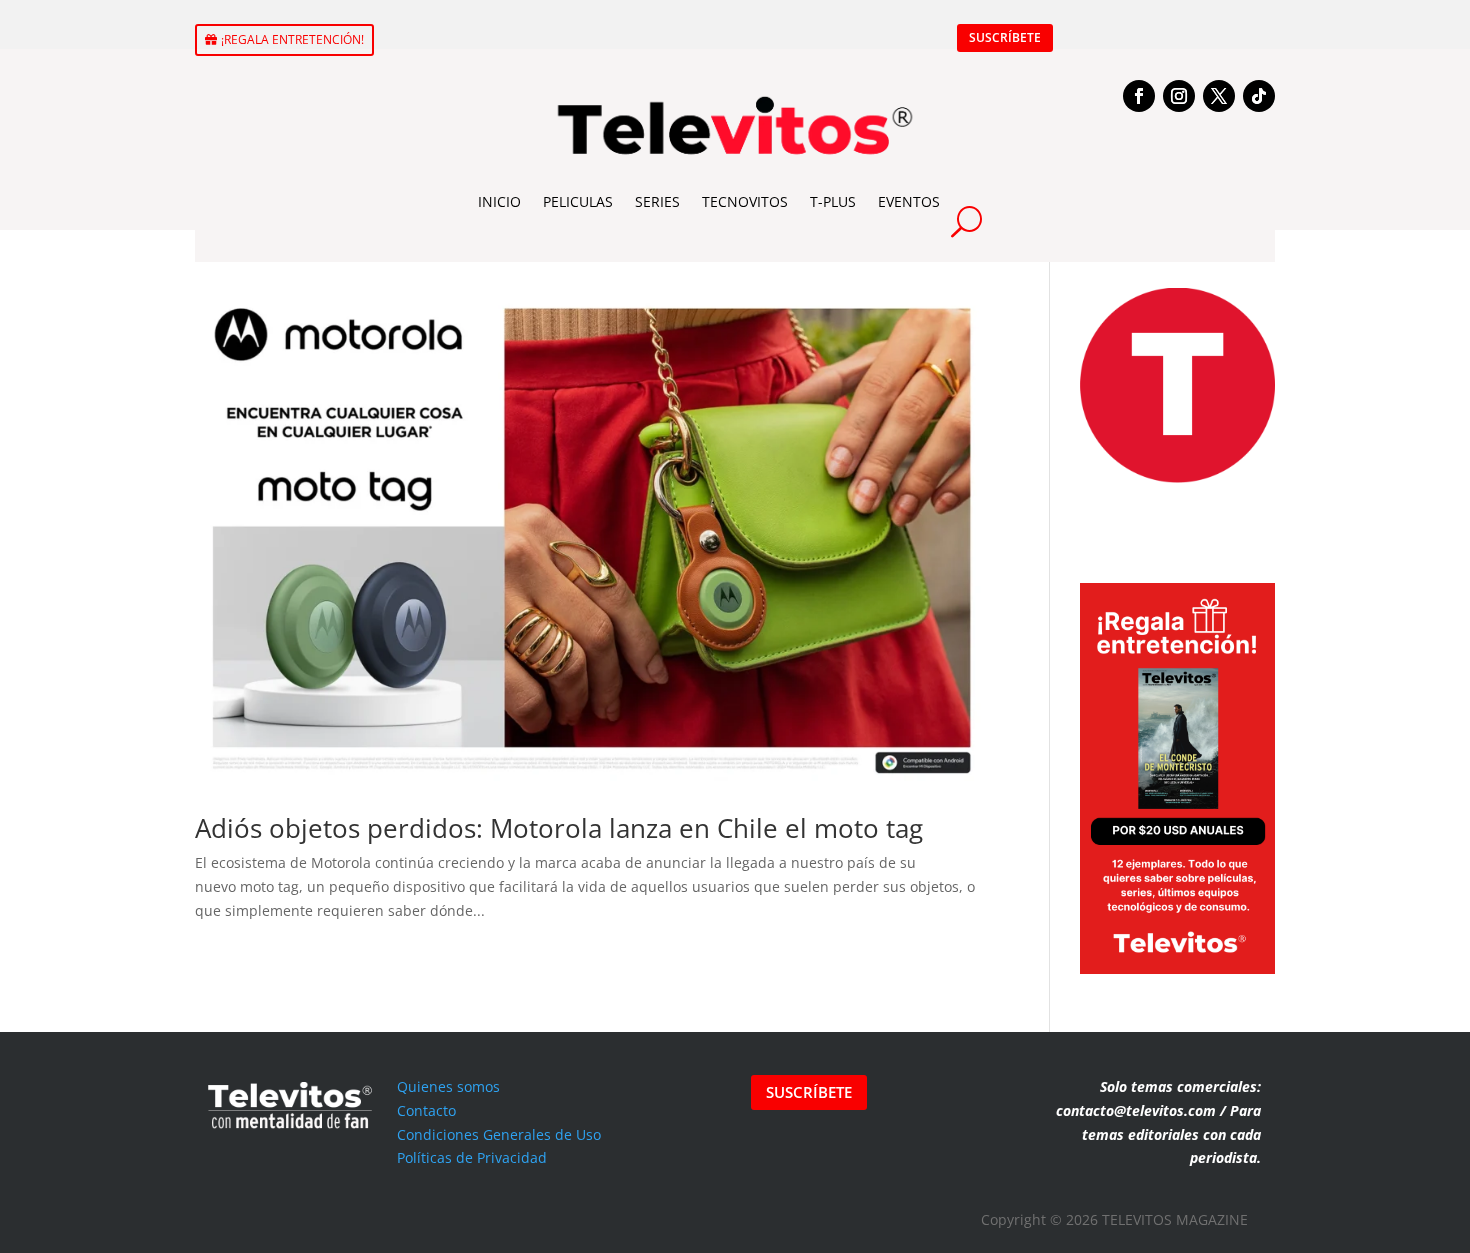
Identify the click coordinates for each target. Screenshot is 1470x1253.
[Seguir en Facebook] (1139, 96)
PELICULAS (578, 201)
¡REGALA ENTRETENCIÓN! (292, 39)
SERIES (657, 201)
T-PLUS (833, 201)
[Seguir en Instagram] (1179, 96)
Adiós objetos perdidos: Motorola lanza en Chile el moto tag (559, 828)
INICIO (499, 201)
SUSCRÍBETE (1005, 37)
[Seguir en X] (1219, 96)
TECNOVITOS (745, 201)
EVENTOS (909, 201)
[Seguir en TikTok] (1259, 96)
